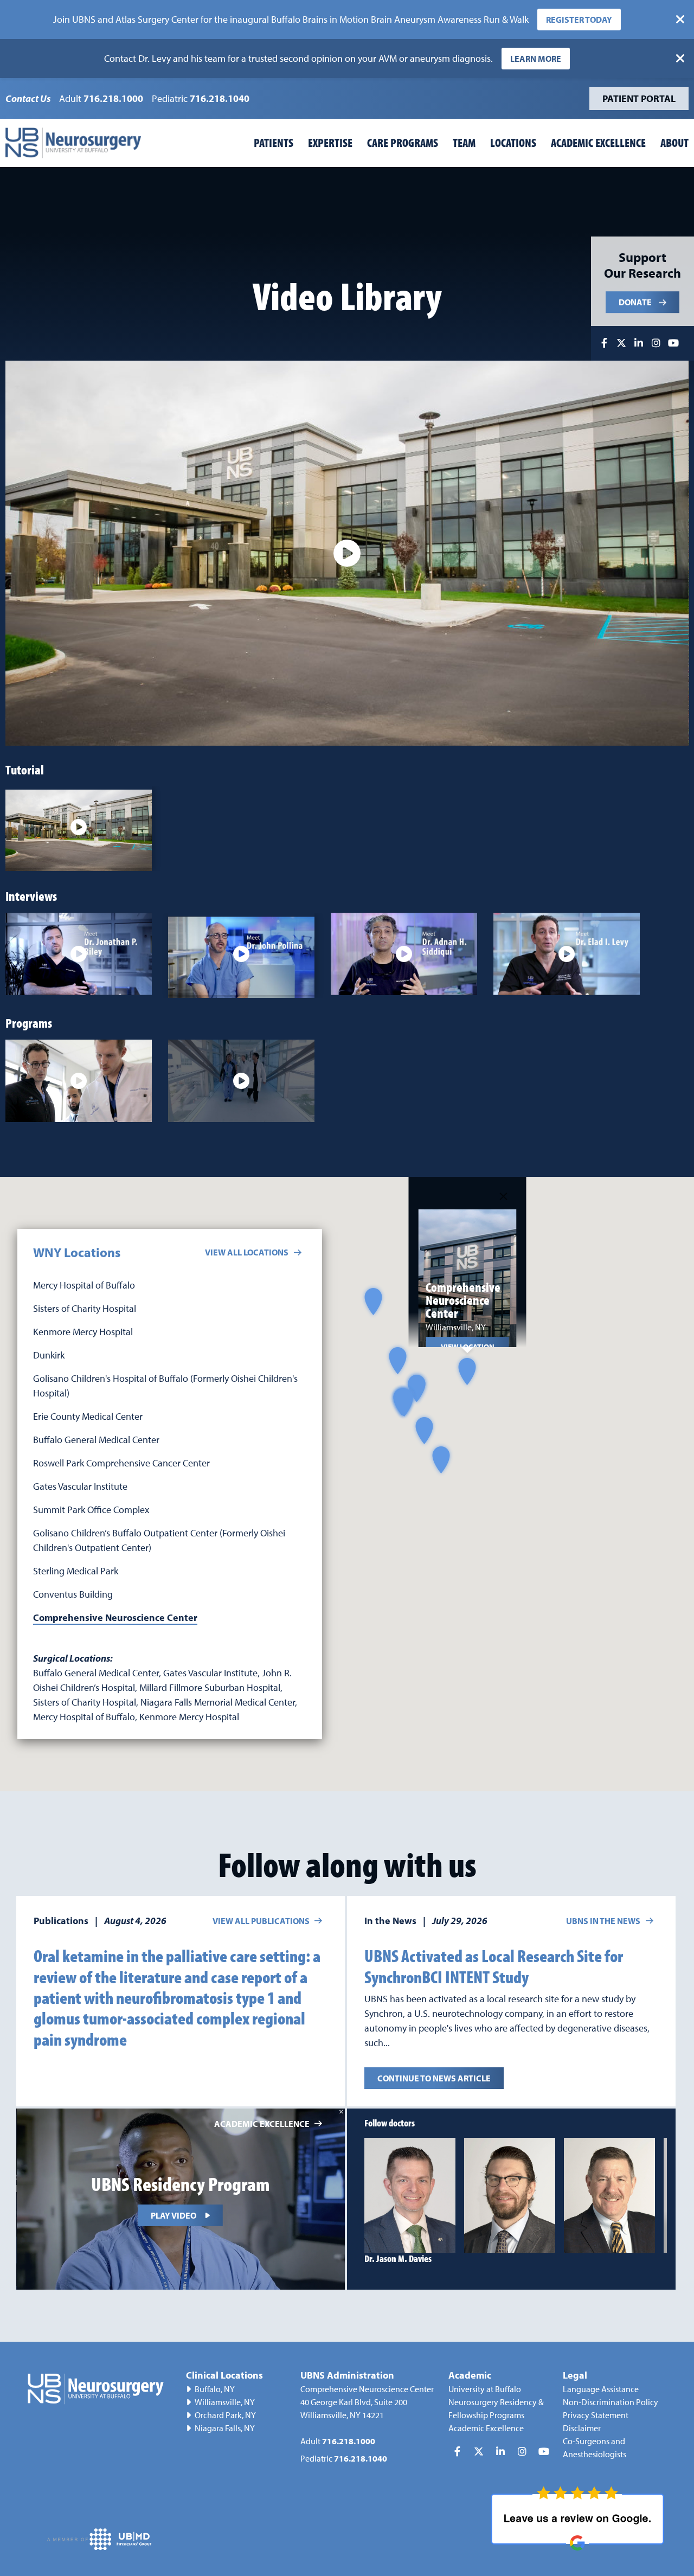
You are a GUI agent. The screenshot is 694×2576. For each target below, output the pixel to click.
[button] (424, 1430)
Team (464, 143)
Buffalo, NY (215, 2389)
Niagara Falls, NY (225, 2428)
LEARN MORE (536, 59)
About (674, 143)
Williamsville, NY (225, 2402)
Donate (635, 303)
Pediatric (201, 98)
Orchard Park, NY (225, 2415)
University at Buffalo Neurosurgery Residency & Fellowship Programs (496, 2402)
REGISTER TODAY (579, 20)
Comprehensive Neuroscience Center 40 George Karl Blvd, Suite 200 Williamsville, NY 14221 (367, 2402)
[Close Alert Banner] (680, 20)
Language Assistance (601, 2389)
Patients (274, 143)
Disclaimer (582, 2428)
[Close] (504, 1196)
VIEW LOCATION (468, 1346)
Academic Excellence (598, 143)
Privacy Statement (596, 2415)
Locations (513, 143)
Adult (101, 98)
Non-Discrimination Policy (611, 2402)
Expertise (330, 143)
